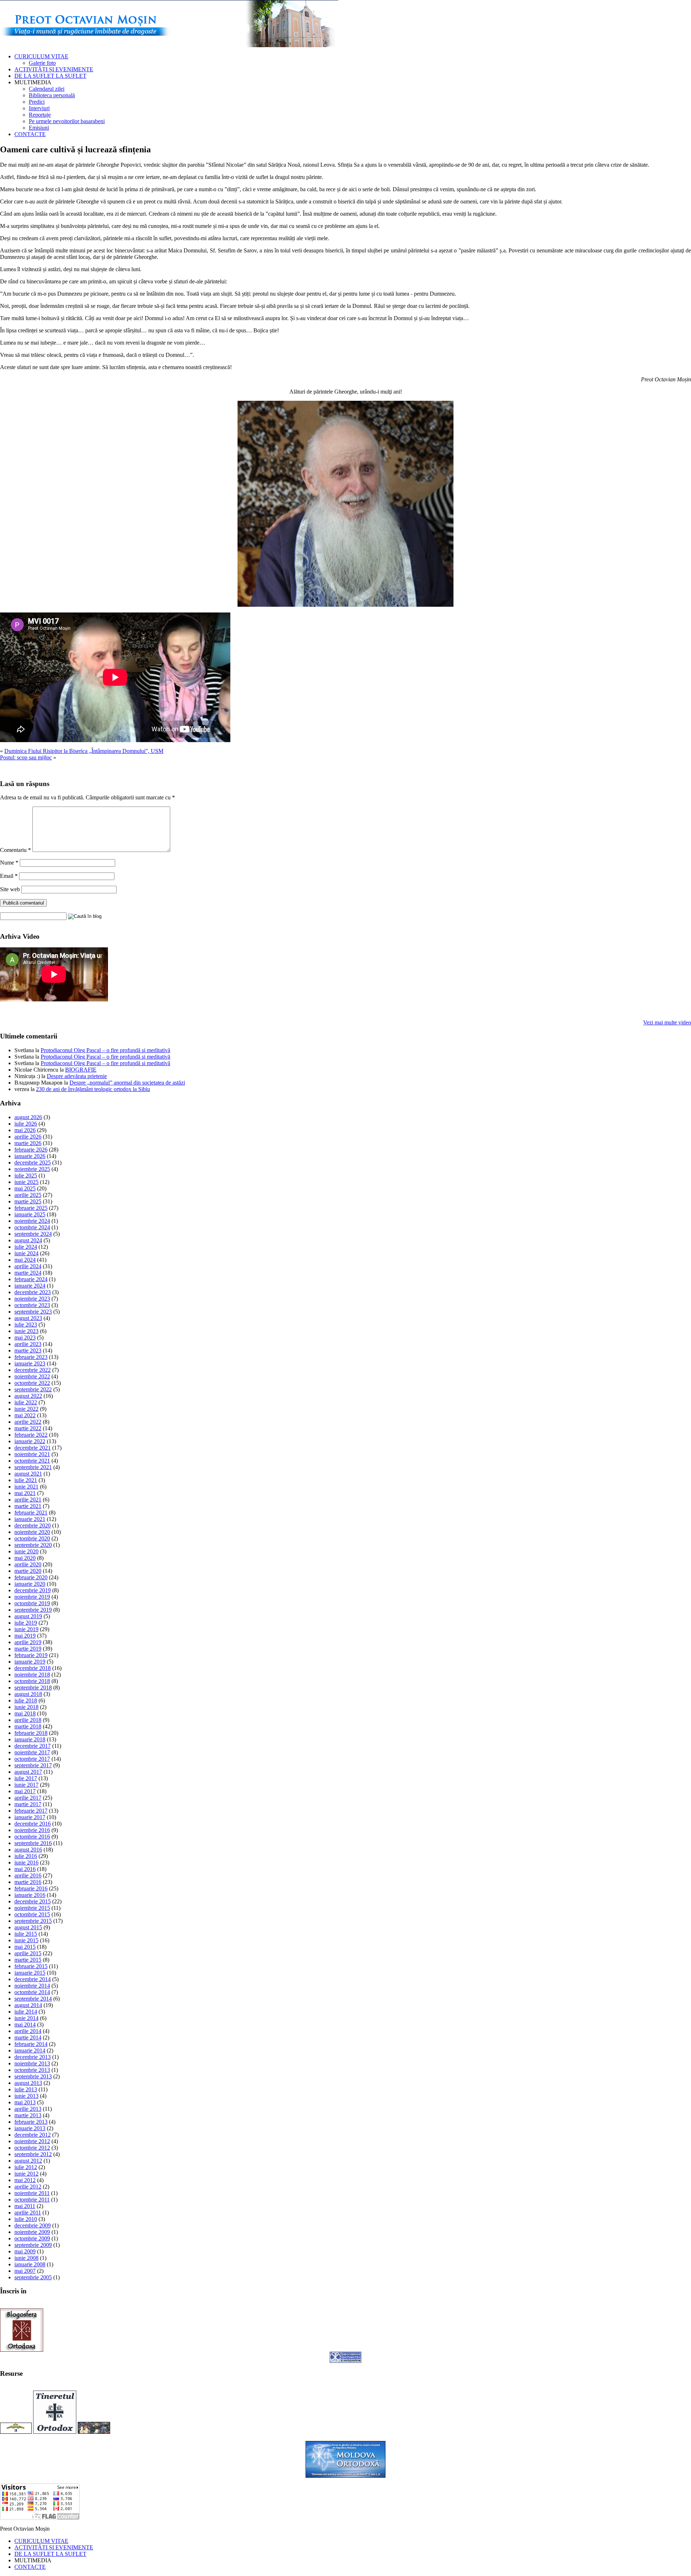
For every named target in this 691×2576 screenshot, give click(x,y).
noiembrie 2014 (32, 1986)
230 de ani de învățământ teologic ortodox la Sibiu (93, 1089)
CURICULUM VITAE (41, 56)
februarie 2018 (31, 1733)
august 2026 (28, 1117)
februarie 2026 (31, 1150)
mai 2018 (25, 1713)
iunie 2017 (26, 1785)
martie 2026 (28, 1143)
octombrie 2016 (32, 1837)
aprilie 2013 (28, 2109)
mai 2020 (25, 1558)
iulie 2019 (26, 1623)
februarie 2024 (31, 1279)
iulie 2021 (26, 1480)
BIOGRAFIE (81, 1070)
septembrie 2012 (33, 2154)
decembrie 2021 (33, 1448)
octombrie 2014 (32, 1992)
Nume (9, 863)
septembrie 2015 (33, 1921)
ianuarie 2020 (30, 1584)
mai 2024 (25, 1260)
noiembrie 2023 (32, 1299)
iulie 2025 (26, 1175)
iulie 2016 (26, 1856)
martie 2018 (28, 1726)
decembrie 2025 (33, 1163)
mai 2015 (25, 1947)
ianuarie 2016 (30, 1895)
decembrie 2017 (33, 1746)
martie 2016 (28, 1882)
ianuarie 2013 (30, 2128)
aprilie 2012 (28, 2187)
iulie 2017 (26, 1778)
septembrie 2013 (33, 2076)
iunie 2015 (26, 1940)
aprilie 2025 (28, 1195)
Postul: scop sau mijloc (26, 757)
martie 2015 (28, 1960)
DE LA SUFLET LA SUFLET (50, 76)
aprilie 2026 (28, 1137)
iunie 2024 (26, 1253)
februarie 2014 (31, 2044)
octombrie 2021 (32, 1461)
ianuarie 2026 (30, 1156)
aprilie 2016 (28, 1875)
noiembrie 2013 (32, 2063)
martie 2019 (28, 1649)
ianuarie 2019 (30, 1662)
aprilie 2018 (28, 1720)
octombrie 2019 (32, 1603)
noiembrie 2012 (32, 2141)
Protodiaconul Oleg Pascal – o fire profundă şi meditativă (105, 1050)
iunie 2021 (26, 1487)
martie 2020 (28, 1571)
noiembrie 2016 (32, 1830)
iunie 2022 (26, 1409)
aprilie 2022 (28, 1422)
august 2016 (28, 1850)
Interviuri (39, 108)
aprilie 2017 (28, 1798)
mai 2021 (25, 1493)
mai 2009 (25, 2251)
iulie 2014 (26, 2012)
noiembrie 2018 (32, 1675)
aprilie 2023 (28, 1344)
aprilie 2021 (28, 1500)
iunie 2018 (26, 1707)
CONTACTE (30, 134)
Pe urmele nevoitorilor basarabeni (67, 121)
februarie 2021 (31, 1513)
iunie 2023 (26, 1331)
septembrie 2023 (33, 1312)
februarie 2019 (31, 1655)
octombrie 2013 (32, 2070)
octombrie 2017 (32, 1759)
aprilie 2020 (28, 1564)
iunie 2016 (26, 1863)
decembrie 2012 (33, 2135)
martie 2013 (28, 2115)
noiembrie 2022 (32, 1376)
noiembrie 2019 (32, 1597)
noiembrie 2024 (32, 1221)
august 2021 (28, 1474)
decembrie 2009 (33, 2225)
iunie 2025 (26, 1182)
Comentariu (15, 850)
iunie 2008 (26, 2258)
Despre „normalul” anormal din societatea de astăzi (127, 1083)
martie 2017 (28, 1804)
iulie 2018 (26, 1700)
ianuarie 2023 (30, 1363)
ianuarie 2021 (30, 1519)
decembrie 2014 (33, 1979)
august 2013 (28, 2083)
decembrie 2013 (33, 2057)
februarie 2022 (31, 1435)
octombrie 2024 (32, 1227)
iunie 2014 (26, 2018)
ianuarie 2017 (30, 1817)
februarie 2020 (31, 1577)
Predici (37, 102)
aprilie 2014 (28, 2031)
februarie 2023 (31, 1357)
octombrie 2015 (32, 1914)
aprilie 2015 (28, 1953)
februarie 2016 (31, 1888)
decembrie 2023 (33, 1292)
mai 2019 (25, 1636)
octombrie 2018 (32, 1681)
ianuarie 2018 (30, 1739)
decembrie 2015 (33, 1901)
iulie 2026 (26, 1124)
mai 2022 (25, 1415)
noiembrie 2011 (32, 2193)
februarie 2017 (31, 1811)
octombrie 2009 (32, 2238)
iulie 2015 (26, 1934)
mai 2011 (25, 2206)
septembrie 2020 (33, 1545)
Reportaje (40, 115)
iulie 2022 (26, 1402)
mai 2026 (25, 1130)
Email (9, 876)
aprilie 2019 (28, 1642)
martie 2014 (28, 2038)
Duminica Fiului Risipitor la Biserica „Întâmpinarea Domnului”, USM (84, 751)
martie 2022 (28, 1428)
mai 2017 (25, 1791)
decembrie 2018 (33, 1668)
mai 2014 (25, 2025)
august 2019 (28, 1616)
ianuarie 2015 (30, 1973)
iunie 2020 (26, 1551)
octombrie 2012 (32, 2148)
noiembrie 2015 (32, 1908)
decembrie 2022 (33, 1370)
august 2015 (28, 1927)
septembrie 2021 (33, 1467)
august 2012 (28, 2161)
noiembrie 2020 (32, 1532)
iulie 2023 (26, 1325)
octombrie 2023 (32, 1305)
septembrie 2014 (33, 1999)
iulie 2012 (26, 2167)
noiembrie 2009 (32, 2232)
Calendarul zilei (47, 89)
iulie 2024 (26, 1247)
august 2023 (28, 1318)
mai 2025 (25, 1188)
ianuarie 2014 (30, 2050)
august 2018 (28, 1694)
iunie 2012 (26, 2174)
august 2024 (28, 1240)
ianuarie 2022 (30, 1441)
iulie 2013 (26, 2089)
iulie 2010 (26, 2219)
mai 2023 (25, 1338)
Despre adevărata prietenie (77, 1076)
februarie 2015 (31, 1966)
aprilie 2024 (28, 1266)
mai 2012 (25, 2180)
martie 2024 (28, 1273)
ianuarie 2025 (30, 1214)
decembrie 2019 (33, 1590)
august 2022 (28, 1396)
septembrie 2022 (33, 1389)
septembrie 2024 (33, 1234)
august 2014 (28, 2005)
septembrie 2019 (33, 1610)
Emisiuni (39, 128)
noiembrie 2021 (32, 1454)
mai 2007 (25, 2271)
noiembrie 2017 (32, 1752)
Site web (10, 889)
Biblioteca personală (52, 95)
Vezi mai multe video (667, 1022)
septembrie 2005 (33, 2277)
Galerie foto (42, 63)
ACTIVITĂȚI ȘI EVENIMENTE (54, 69)
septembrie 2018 (33, 1688)
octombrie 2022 (32, 1383)
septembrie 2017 (33, 1765)
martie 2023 (28, 1350)
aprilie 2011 (28, 2213)
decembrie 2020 (33, 1525)
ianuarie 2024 (30, 1286)
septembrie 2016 (33, 1843)
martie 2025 (28, 1201)
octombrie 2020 (32, 1538)
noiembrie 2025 (32, 1169)
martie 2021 (28, 1506)
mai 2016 (25, 1869)
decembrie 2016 (33, 1824)
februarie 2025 (31, 1208)
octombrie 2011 (32, 2200)
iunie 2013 (26, 2096)
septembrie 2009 (33, 2245)
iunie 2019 (26, 1629)
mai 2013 (25, 2102)
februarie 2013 (31, 2122)
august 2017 (28, 1772)
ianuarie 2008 (30, 2264)
